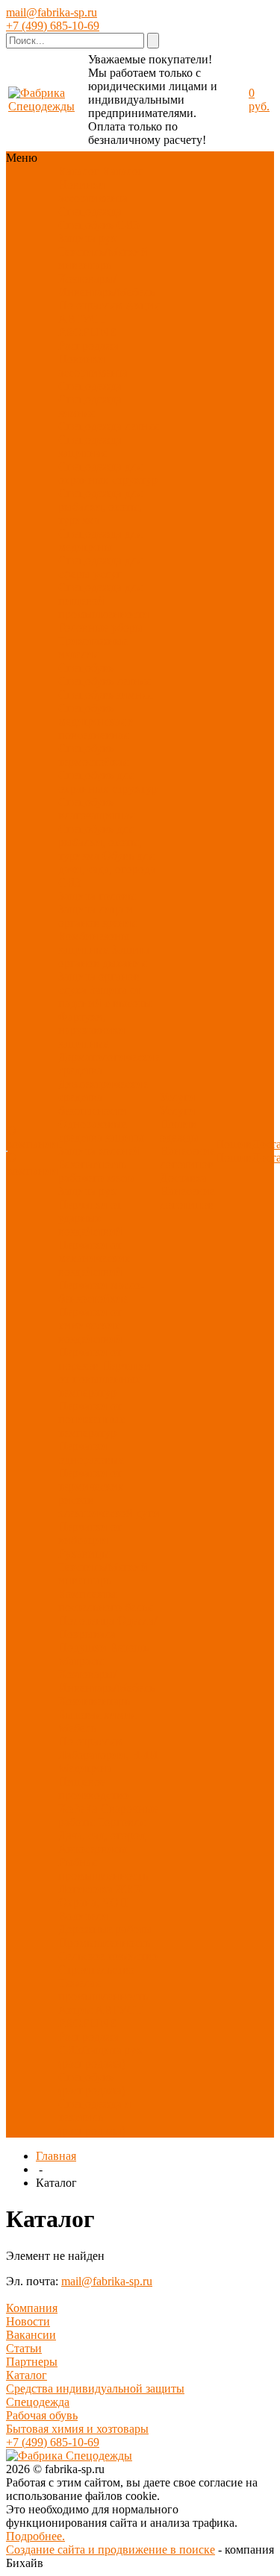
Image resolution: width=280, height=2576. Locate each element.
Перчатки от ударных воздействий (90, 1218)
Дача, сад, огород (102, 1835)
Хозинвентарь (94, 1701)
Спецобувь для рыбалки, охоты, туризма (100, 842)
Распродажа (88, 346)
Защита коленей (99, 1151)
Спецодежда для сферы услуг (100, 567)
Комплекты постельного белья (105, 1600)
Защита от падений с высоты (105, 996)
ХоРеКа (78, 1808)
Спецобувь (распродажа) (92, 2084)
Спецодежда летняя (108, 426)
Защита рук (87, 238)
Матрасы (81, 1661)
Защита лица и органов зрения (97, 916)
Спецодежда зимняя (90, 406)
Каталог (27, 2375)
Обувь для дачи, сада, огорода (107, 862)
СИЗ (128, 225)
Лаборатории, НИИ (108, 1755)
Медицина (85, 1768)
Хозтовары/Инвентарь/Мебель (106, 285)
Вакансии (31, 2335)
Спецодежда (90, 211)
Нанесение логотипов (187, 1158)
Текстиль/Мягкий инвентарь (103, 258)
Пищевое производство (93, 1788)
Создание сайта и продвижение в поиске (111, 2550)
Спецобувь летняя (104, 681)
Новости (28, 2321)
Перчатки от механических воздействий (94, 1258)
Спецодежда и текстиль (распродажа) (95, 2117)
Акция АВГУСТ (100, 2010)
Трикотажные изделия (93, 648)
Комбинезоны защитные (94, 943)
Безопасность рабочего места (97, 1171)
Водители (83, 1916)
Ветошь (129, 1647)
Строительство (96, 1969)
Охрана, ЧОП (93, 1902)
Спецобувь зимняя (105, 695)
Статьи (24, 2348)
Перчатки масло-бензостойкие (101, 1292)
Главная (56, 2156)
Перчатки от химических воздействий (90, 1325)
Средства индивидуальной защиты (95, 2388)
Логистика (85, 1889)
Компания (32, 2308)
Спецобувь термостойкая (93, 755)
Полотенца (86, 1621)
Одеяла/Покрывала (108, 1627)
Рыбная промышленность (103, 1869)
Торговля (121, 1822)
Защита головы (97, 896)
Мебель (77, 1728)
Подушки (83, 1647)
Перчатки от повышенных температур (105, 1379)
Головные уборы (101, 627)
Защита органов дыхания (104, 956)
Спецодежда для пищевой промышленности (104, 601)
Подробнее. (35, 2536)
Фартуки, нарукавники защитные (92, 1030)
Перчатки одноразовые (91, 1453)
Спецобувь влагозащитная (96, 809)
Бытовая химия (97, 1714)
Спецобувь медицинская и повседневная (97, 721)
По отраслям (90, 305)
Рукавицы (84, 1553)
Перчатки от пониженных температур (92, 1419)
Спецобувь (86, 225)
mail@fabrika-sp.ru (52, 12)
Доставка (183, 1178)
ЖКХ (130, 1889)
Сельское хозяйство (108, 1956)
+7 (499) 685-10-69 (53, 26)
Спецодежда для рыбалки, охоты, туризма (100, 507)
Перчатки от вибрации (90, 1533)
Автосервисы (93, 1849)
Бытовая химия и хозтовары (77, 2429)
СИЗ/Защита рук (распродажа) (100, 2057)
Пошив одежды (180, 1131)
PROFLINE (87, 332)
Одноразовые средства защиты (101, 1131)
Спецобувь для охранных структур (108, 782)
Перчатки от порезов (90, 1359)
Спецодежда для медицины (100, 540)
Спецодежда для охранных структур (108, 473)
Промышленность (104, 1943)
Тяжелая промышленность (103, 1990)
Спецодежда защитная (90, 446)
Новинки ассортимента (93, 191)
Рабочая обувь (42, 2415)
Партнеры (32, 2362)
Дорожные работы (105, 1929)
